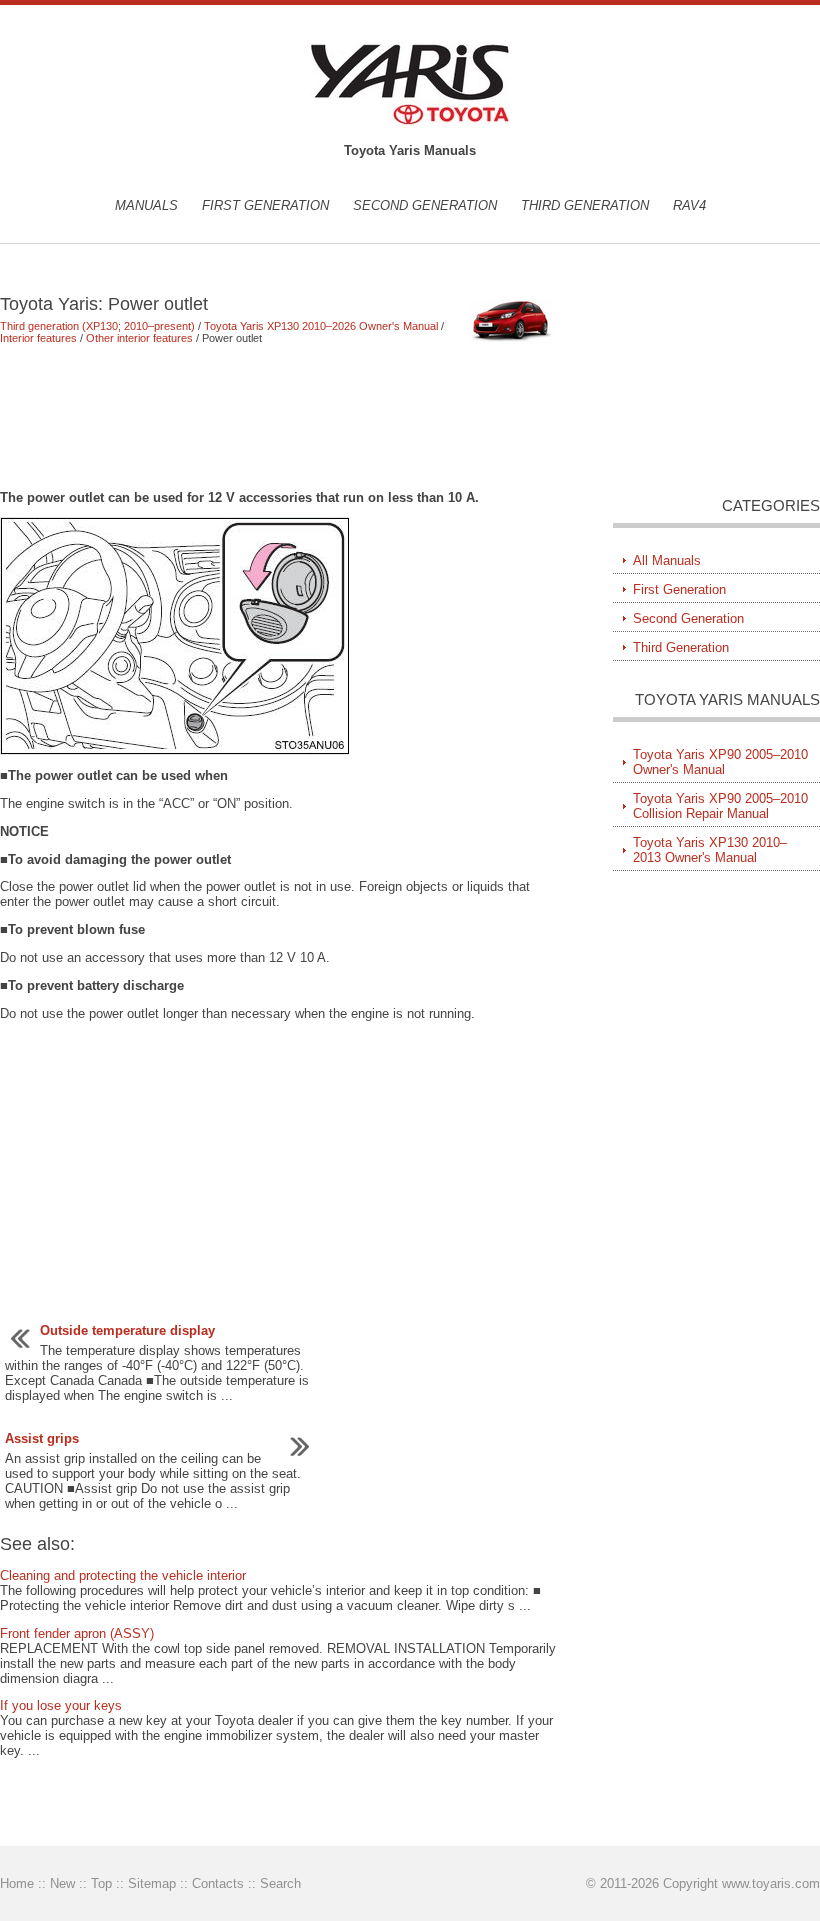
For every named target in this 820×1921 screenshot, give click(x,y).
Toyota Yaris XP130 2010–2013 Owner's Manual (710, 850)
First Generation (265, 205)
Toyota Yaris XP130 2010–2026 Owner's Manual (321, 326)
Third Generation (585, 205)
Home (17, 1883)
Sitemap (152, 1883)
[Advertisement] (281, 417)
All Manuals (667, 560)
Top (101, 1883)
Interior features (38, 338)
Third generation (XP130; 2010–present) (97, 326)
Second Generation (425, 205)
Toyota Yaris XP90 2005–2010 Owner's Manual (720, 762)
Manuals (146, 205)
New (62, 1883)
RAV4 (689, 205)
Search (280, 1883)
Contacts (218, 1883)
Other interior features (139, 338)
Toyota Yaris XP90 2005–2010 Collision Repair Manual (720, 806)
